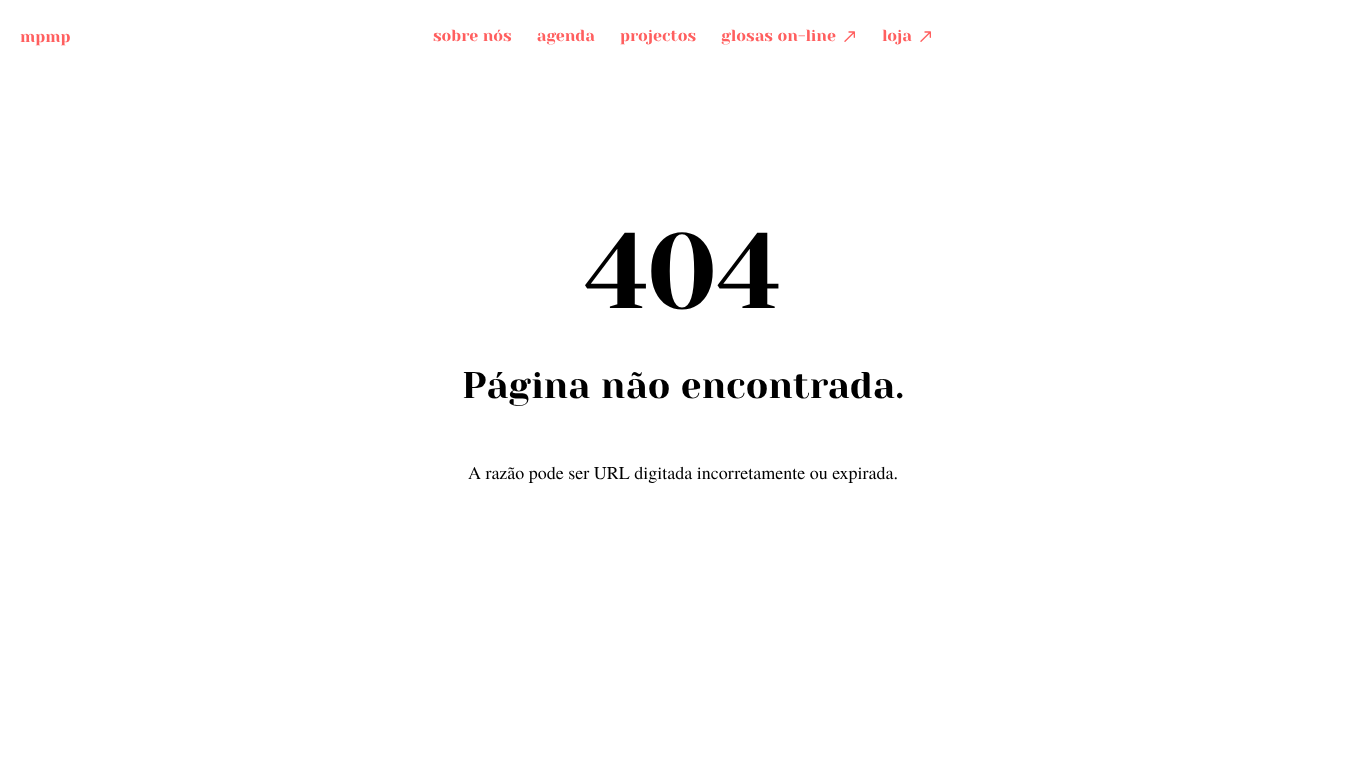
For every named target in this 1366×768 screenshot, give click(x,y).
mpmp (45, 35)
